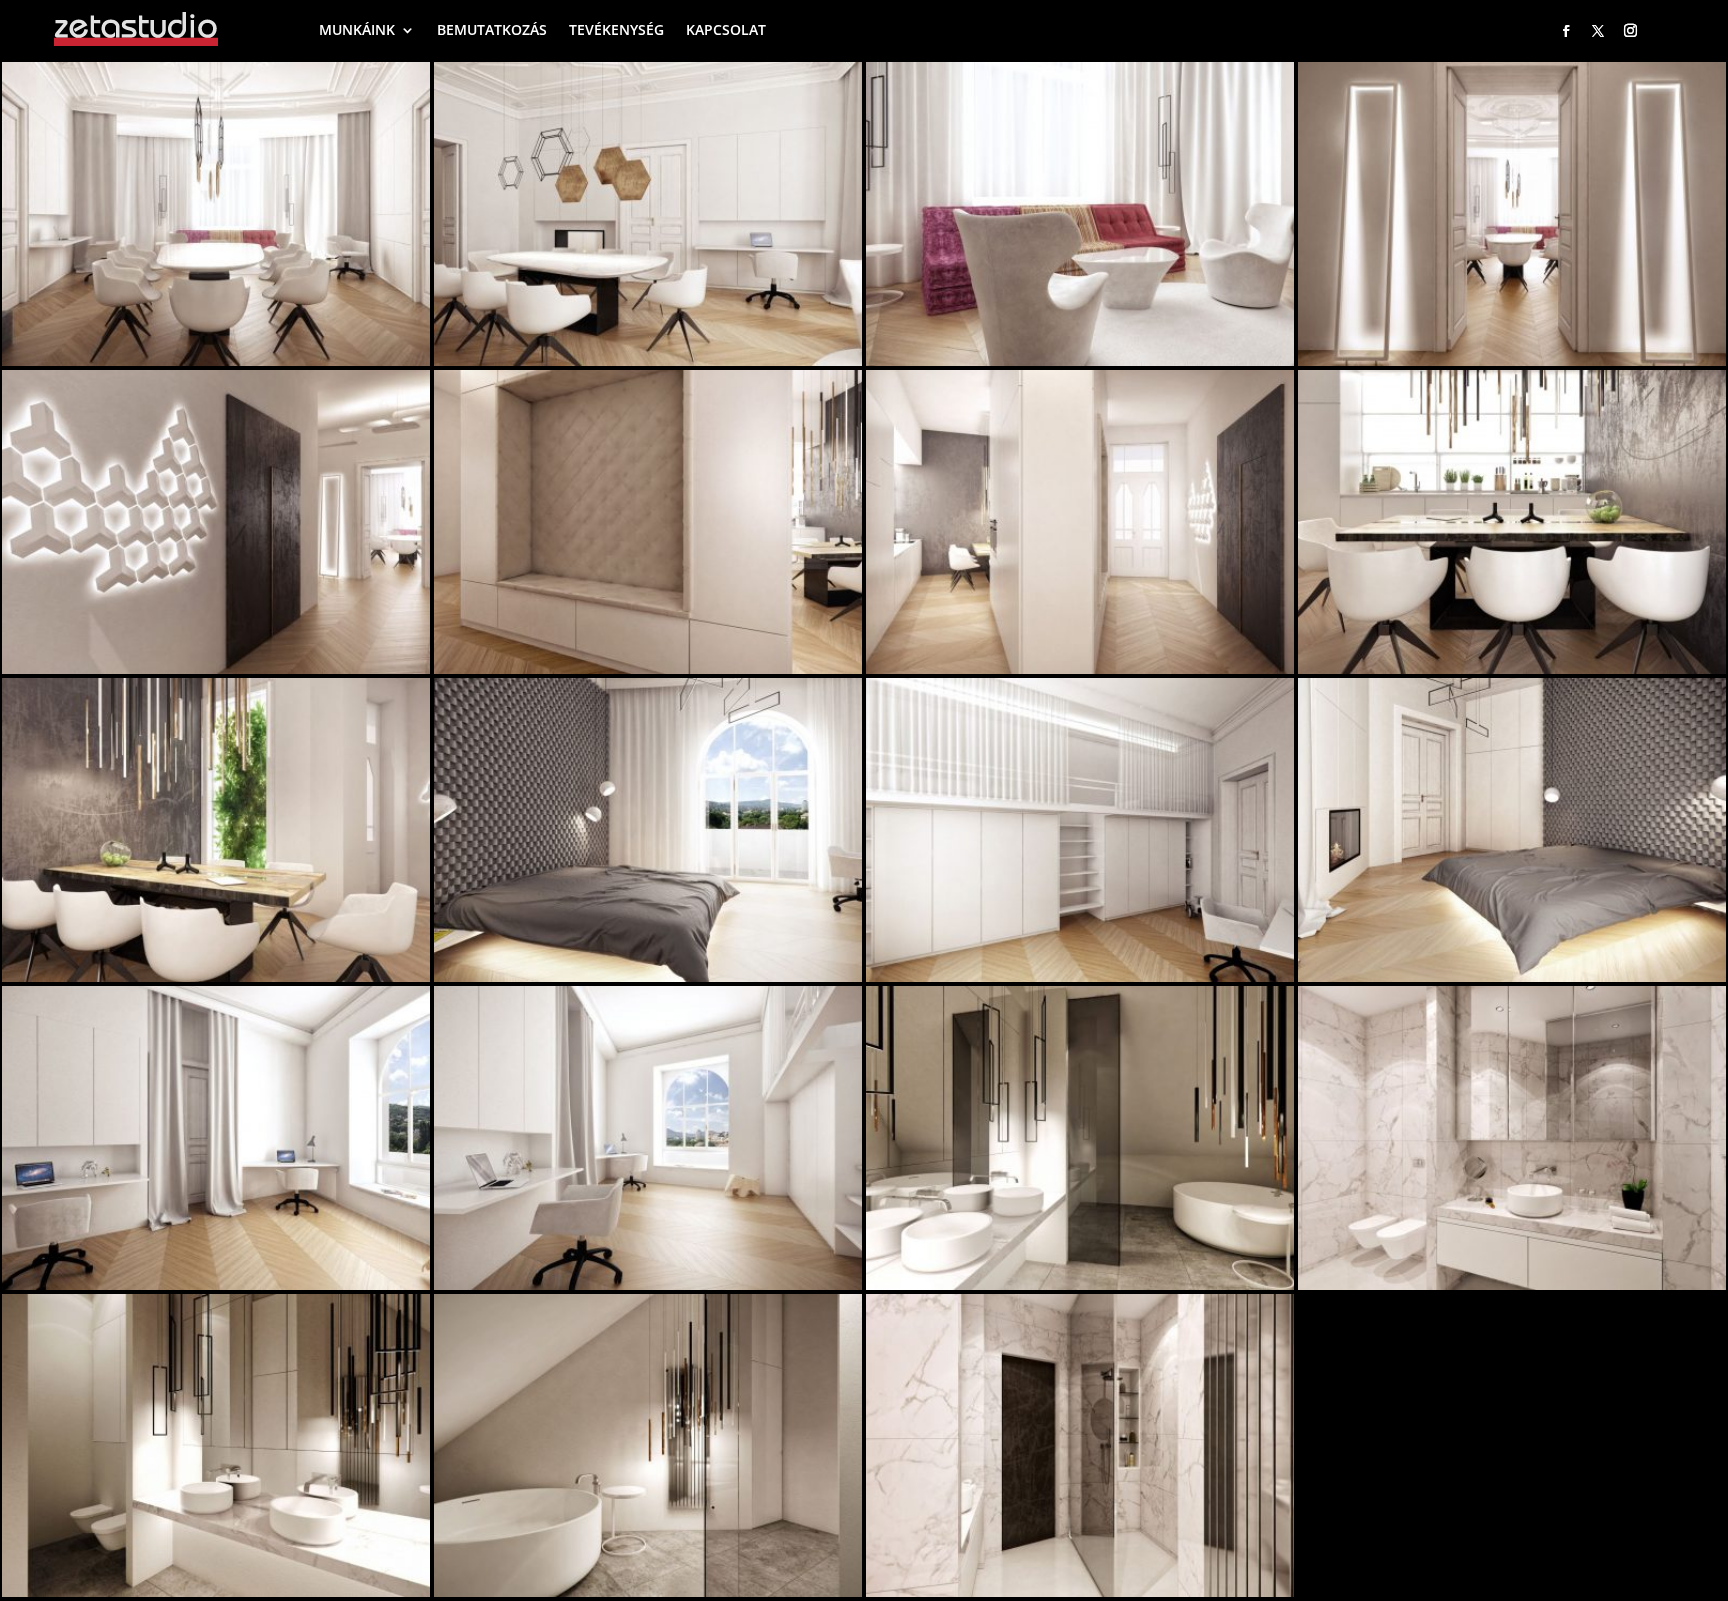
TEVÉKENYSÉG (616, 29)
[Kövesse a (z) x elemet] (1598, 31)
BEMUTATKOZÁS (492, 29)
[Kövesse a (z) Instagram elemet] (1631, 31)
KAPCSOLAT (726, 29)
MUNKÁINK (357, 29)
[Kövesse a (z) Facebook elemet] (1566, 31)
